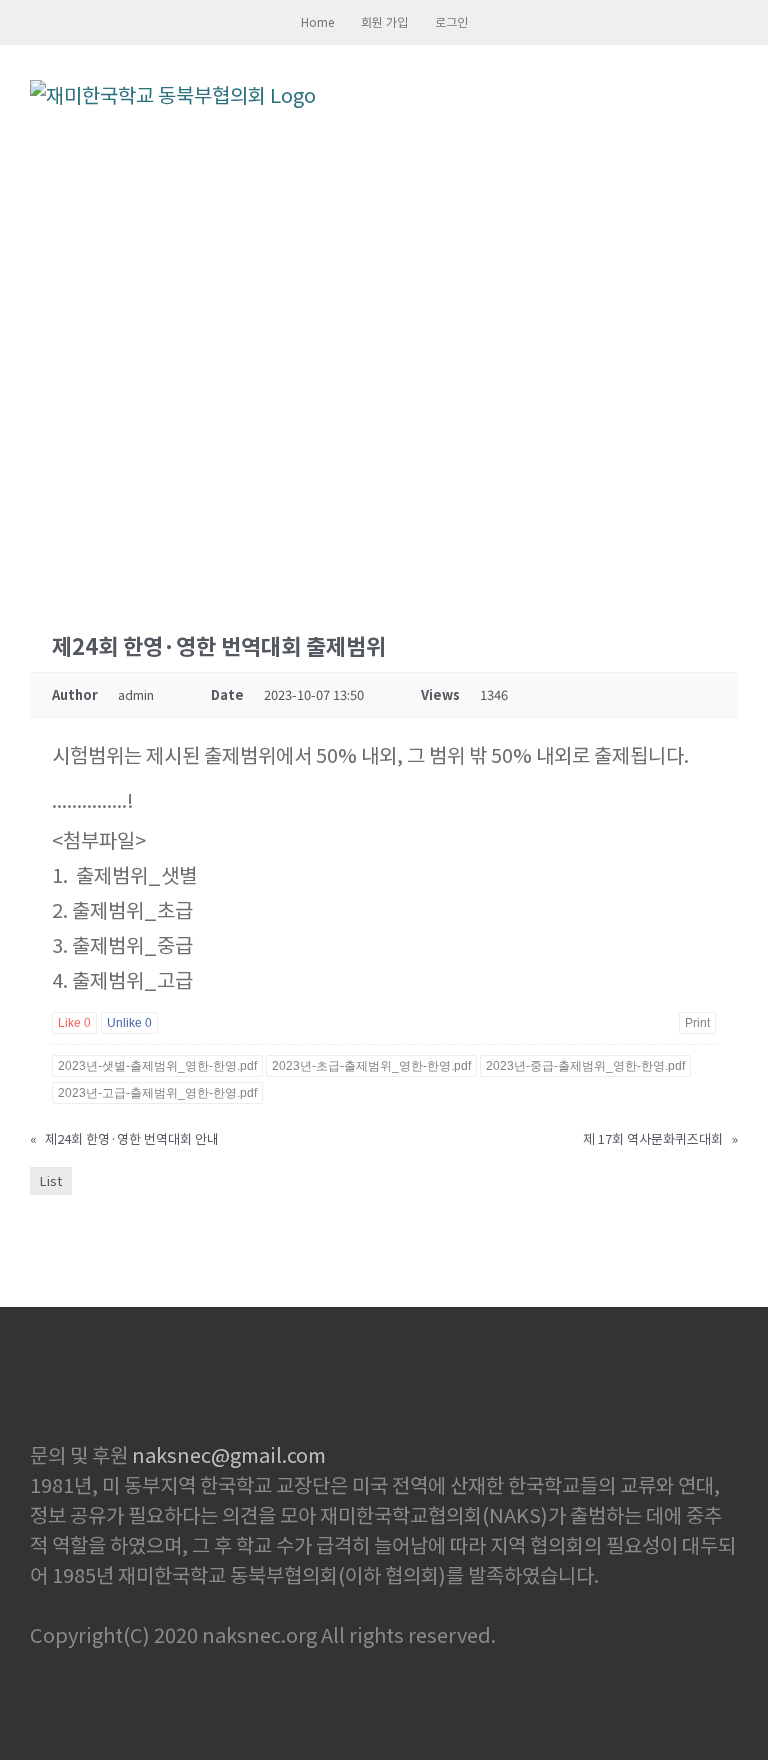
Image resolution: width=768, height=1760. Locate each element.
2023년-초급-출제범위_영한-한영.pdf (371, 1066)
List (51, 1180)
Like (74, 1023)
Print (697, 1023)
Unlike (129, 1023)
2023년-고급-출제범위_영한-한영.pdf (157, 1093)
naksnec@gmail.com (229, 1454)
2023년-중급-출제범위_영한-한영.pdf (585, 1066)
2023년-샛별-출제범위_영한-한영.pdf (157, 1066)
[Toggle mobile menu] (730, 94)
